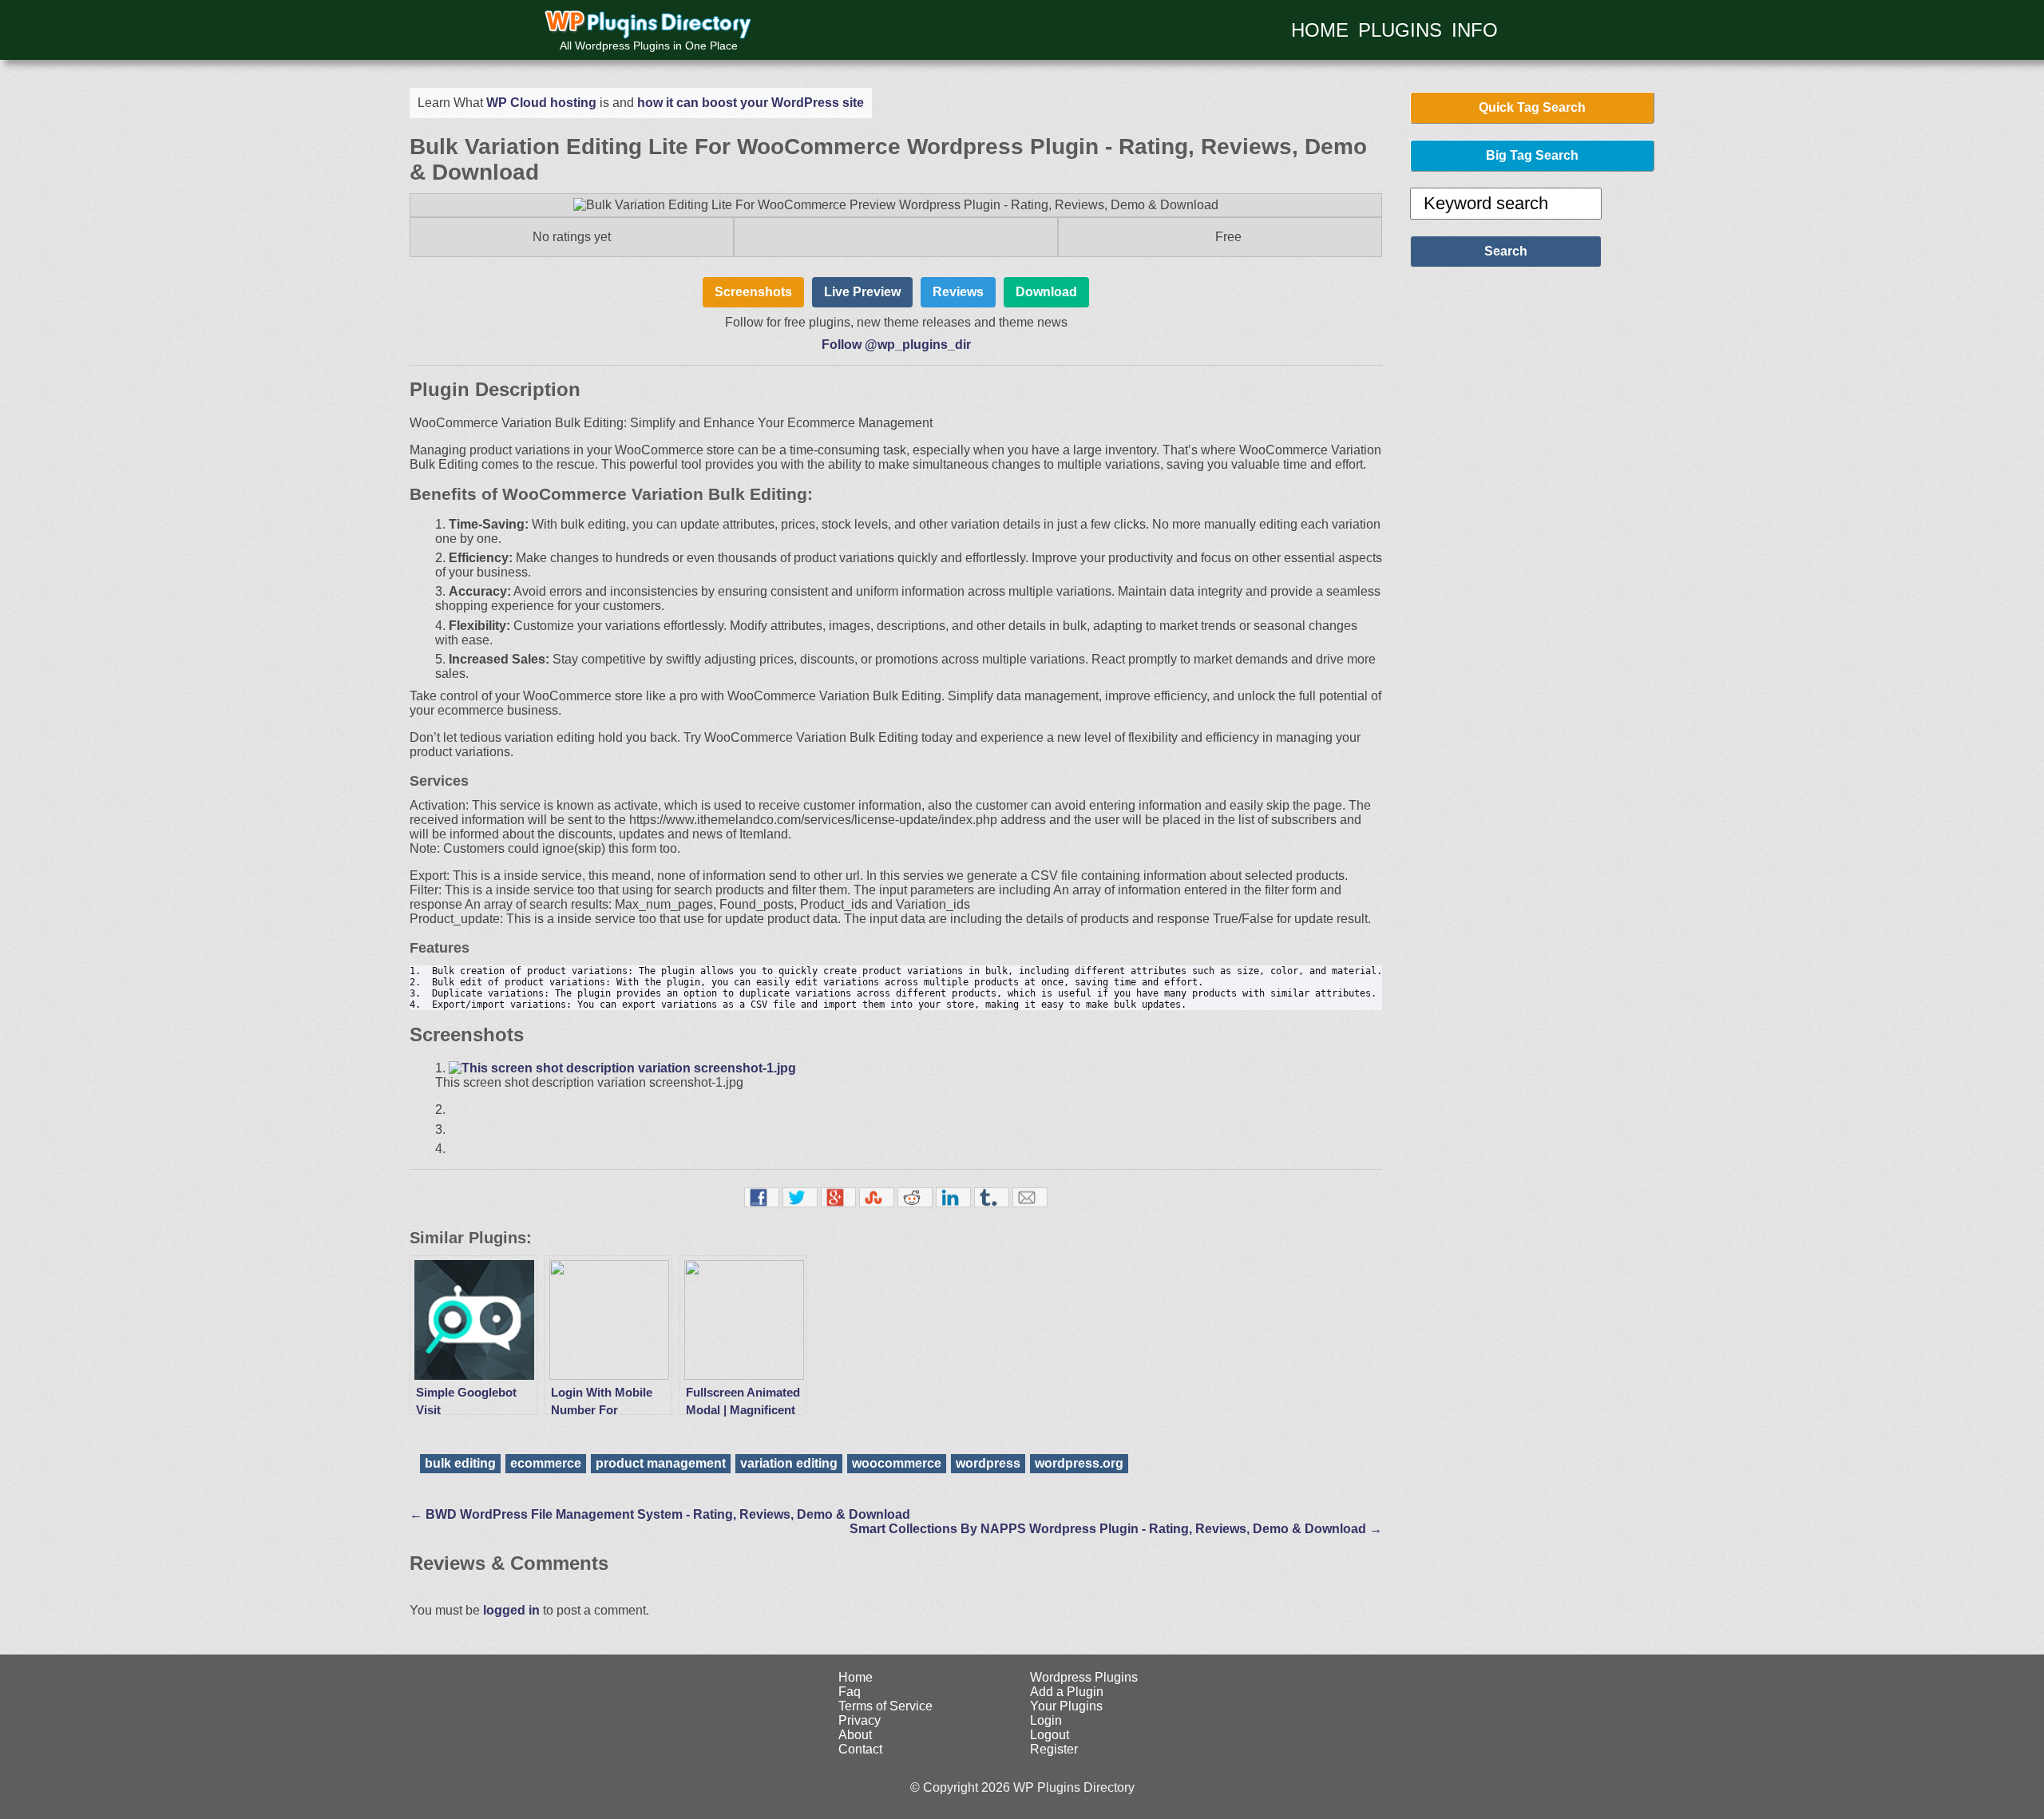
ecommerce (546, 1463)
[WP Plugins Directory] (649, 26)
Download (1046, 292)
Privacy (860, 1720)
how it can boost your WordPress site (751, 103)
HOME (1320, 30)
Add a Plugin (1067, 1692)
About (855, 1735)
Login (1046, 1720)
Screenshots (753, 292)
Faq (850, 1692)
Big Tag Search (1532, 155)
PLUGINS (1400, 30)
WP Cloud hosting (541, 103)
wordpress (988, 1463)
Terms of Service (885, 1706)
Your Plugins (1066, 1706)
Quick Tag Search (1532, 107)
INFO (1475, 30)
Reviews (958, 292)
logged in (511, 1610)
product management (661, 1463)
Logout (1050, 1735)
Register (1054, 1749)
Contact (860, 1749)
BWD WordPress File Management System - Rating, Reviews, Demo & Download (660, 1514)
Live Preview (862, 292)
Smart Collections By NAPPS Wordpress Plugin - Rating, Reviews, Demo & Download (1116, 1529)
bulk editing (460, 1463)
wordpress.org (1079, 1463)
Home (856, 1677)
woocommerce (897, 1463)
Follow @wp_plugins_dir (896, 345)
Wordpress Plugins (1084, 1677)
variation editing (789, 1463)
